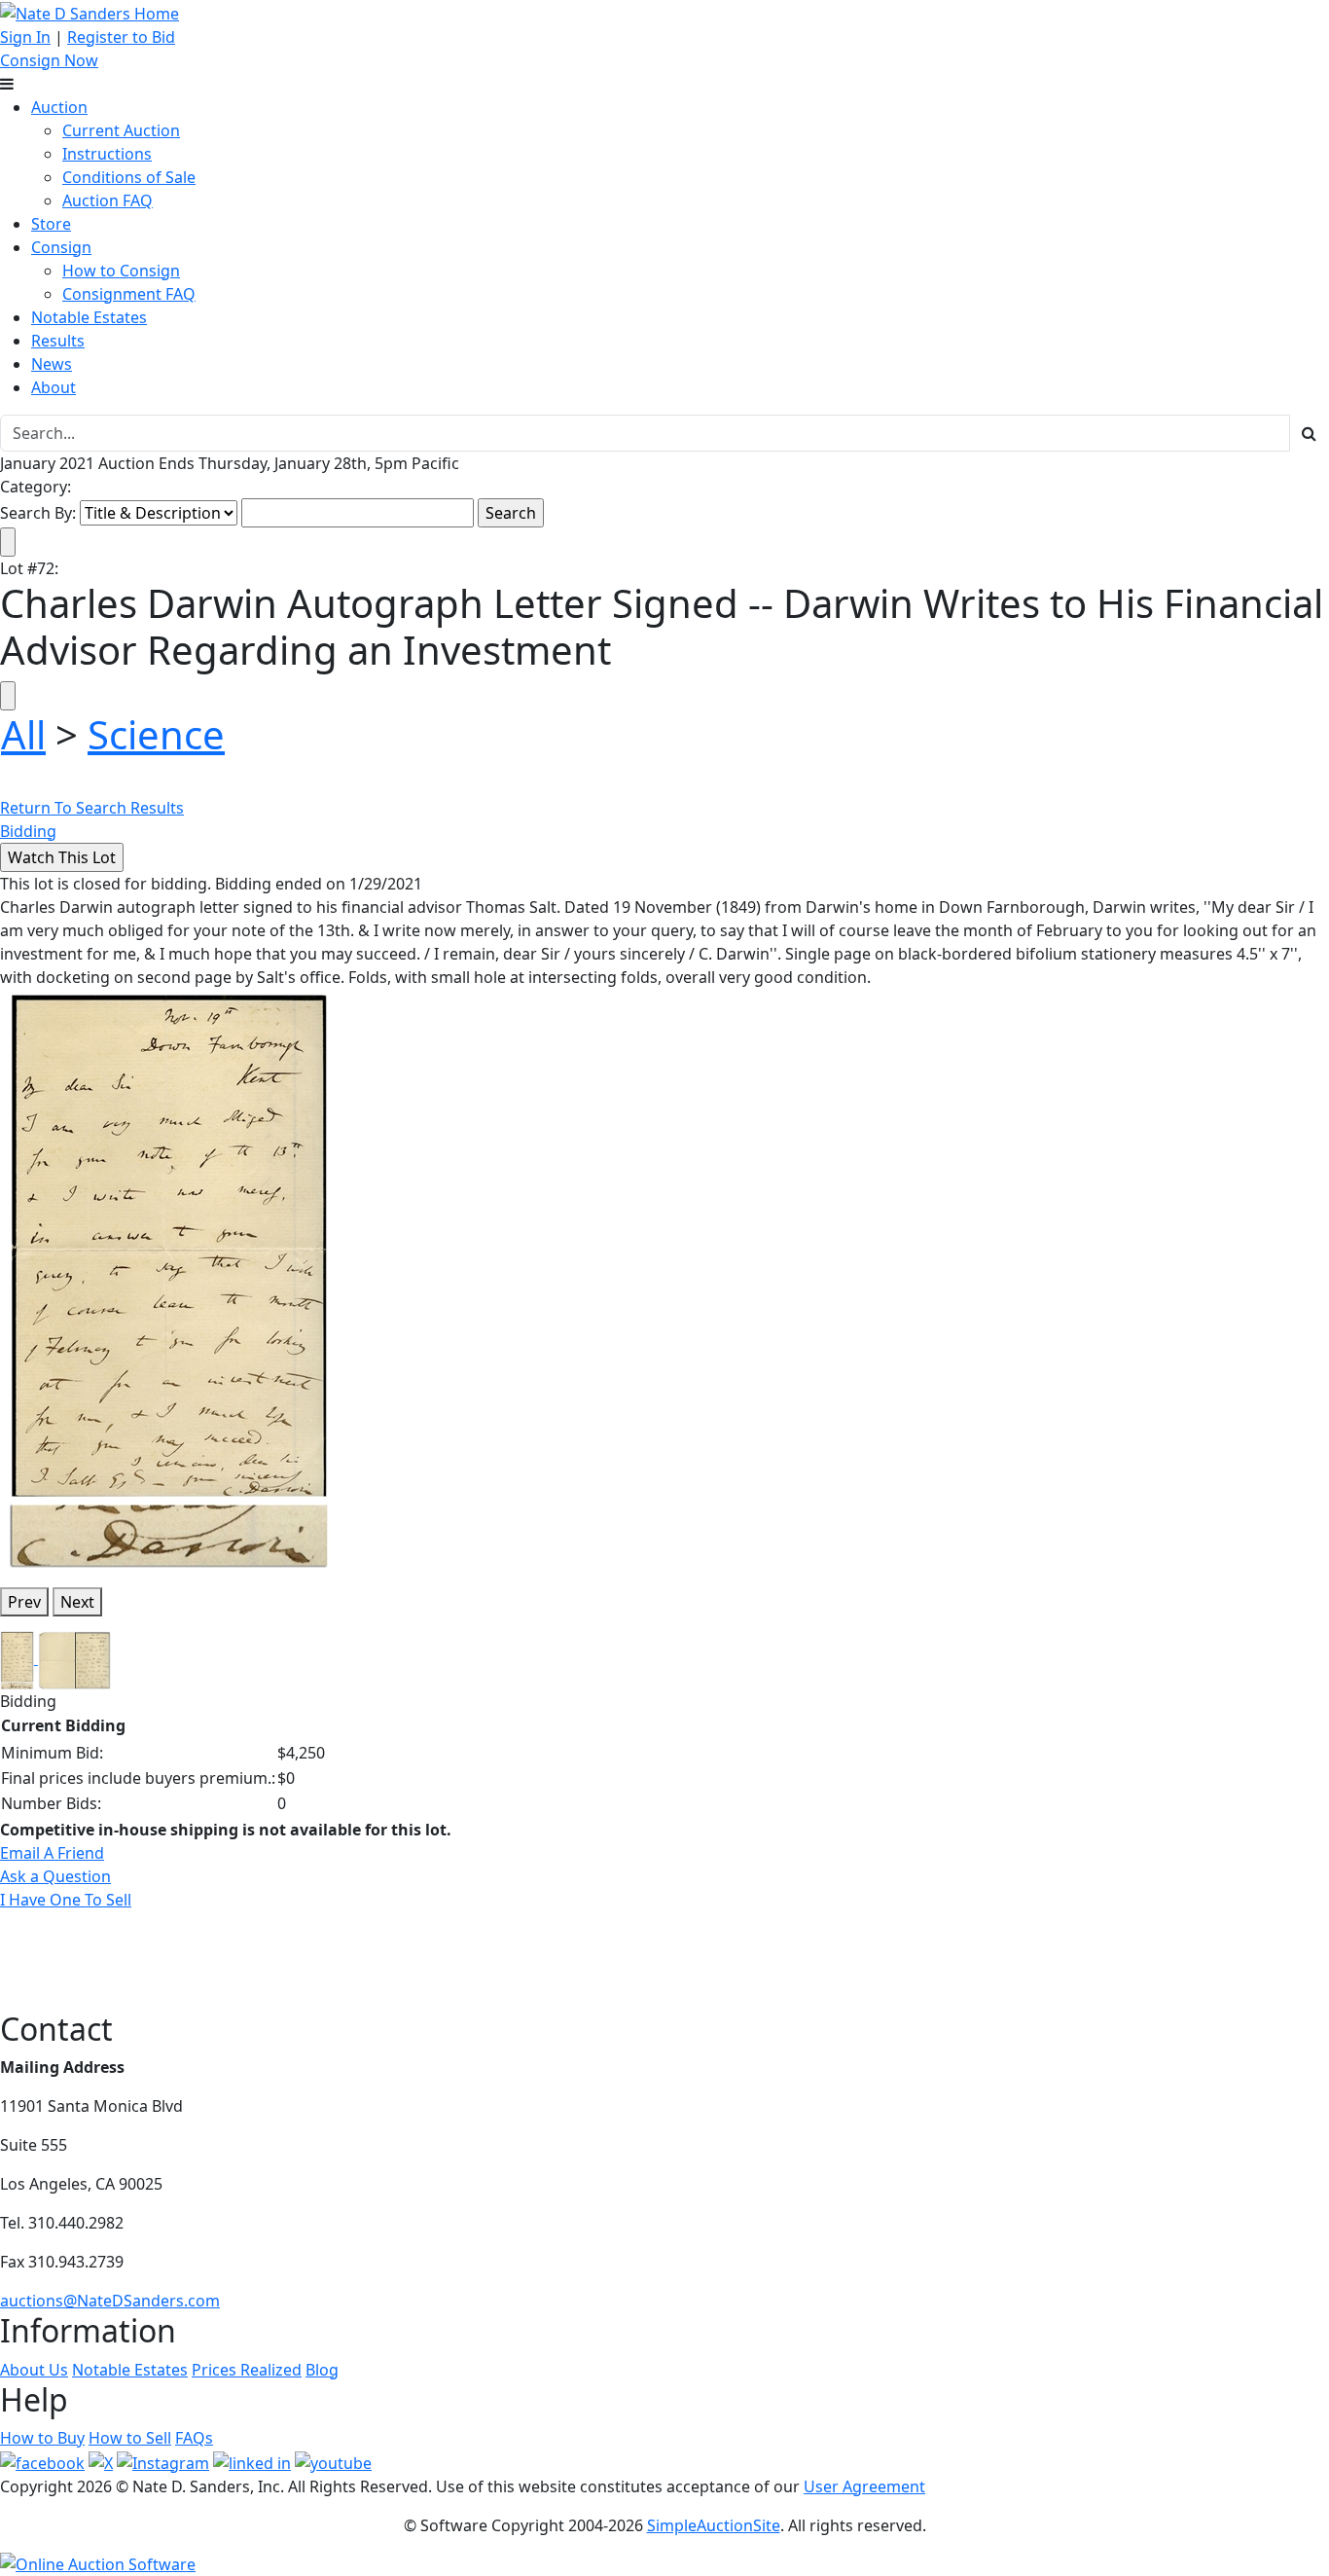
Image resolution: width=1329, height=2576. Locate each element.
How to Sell (130, 2438)
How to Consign (121, 271)
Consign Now (49, 60)
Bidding (28, 831)
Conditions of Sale (129, 177)
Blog (322, 2370)
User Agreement (864, 2486)
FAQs (194, 2438)
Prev (24, 1602)
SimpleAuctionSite (714, 2525)
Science (156, 734)
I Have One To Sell (66, 1900)
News (52, 364)
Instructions (107, 154)
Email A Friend (52, 1853)
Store (51, 224)
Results (58, 341)
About (54, 387)
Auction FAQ (108, 200)
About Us (34, 2370)
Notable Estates (89, 317)
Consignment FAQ (129, 294)
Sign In (25, 37)
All (23, 734)
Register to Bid (121, 37)
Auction (59, 107)
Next (77, 1602)
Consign (61, 247)
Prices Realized (247, 2370)
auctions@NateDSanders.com (110, 2301)
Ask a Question (55, 1876)
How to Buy (42, 2438)
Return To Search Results (92, 808)
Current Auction (121, 130)
